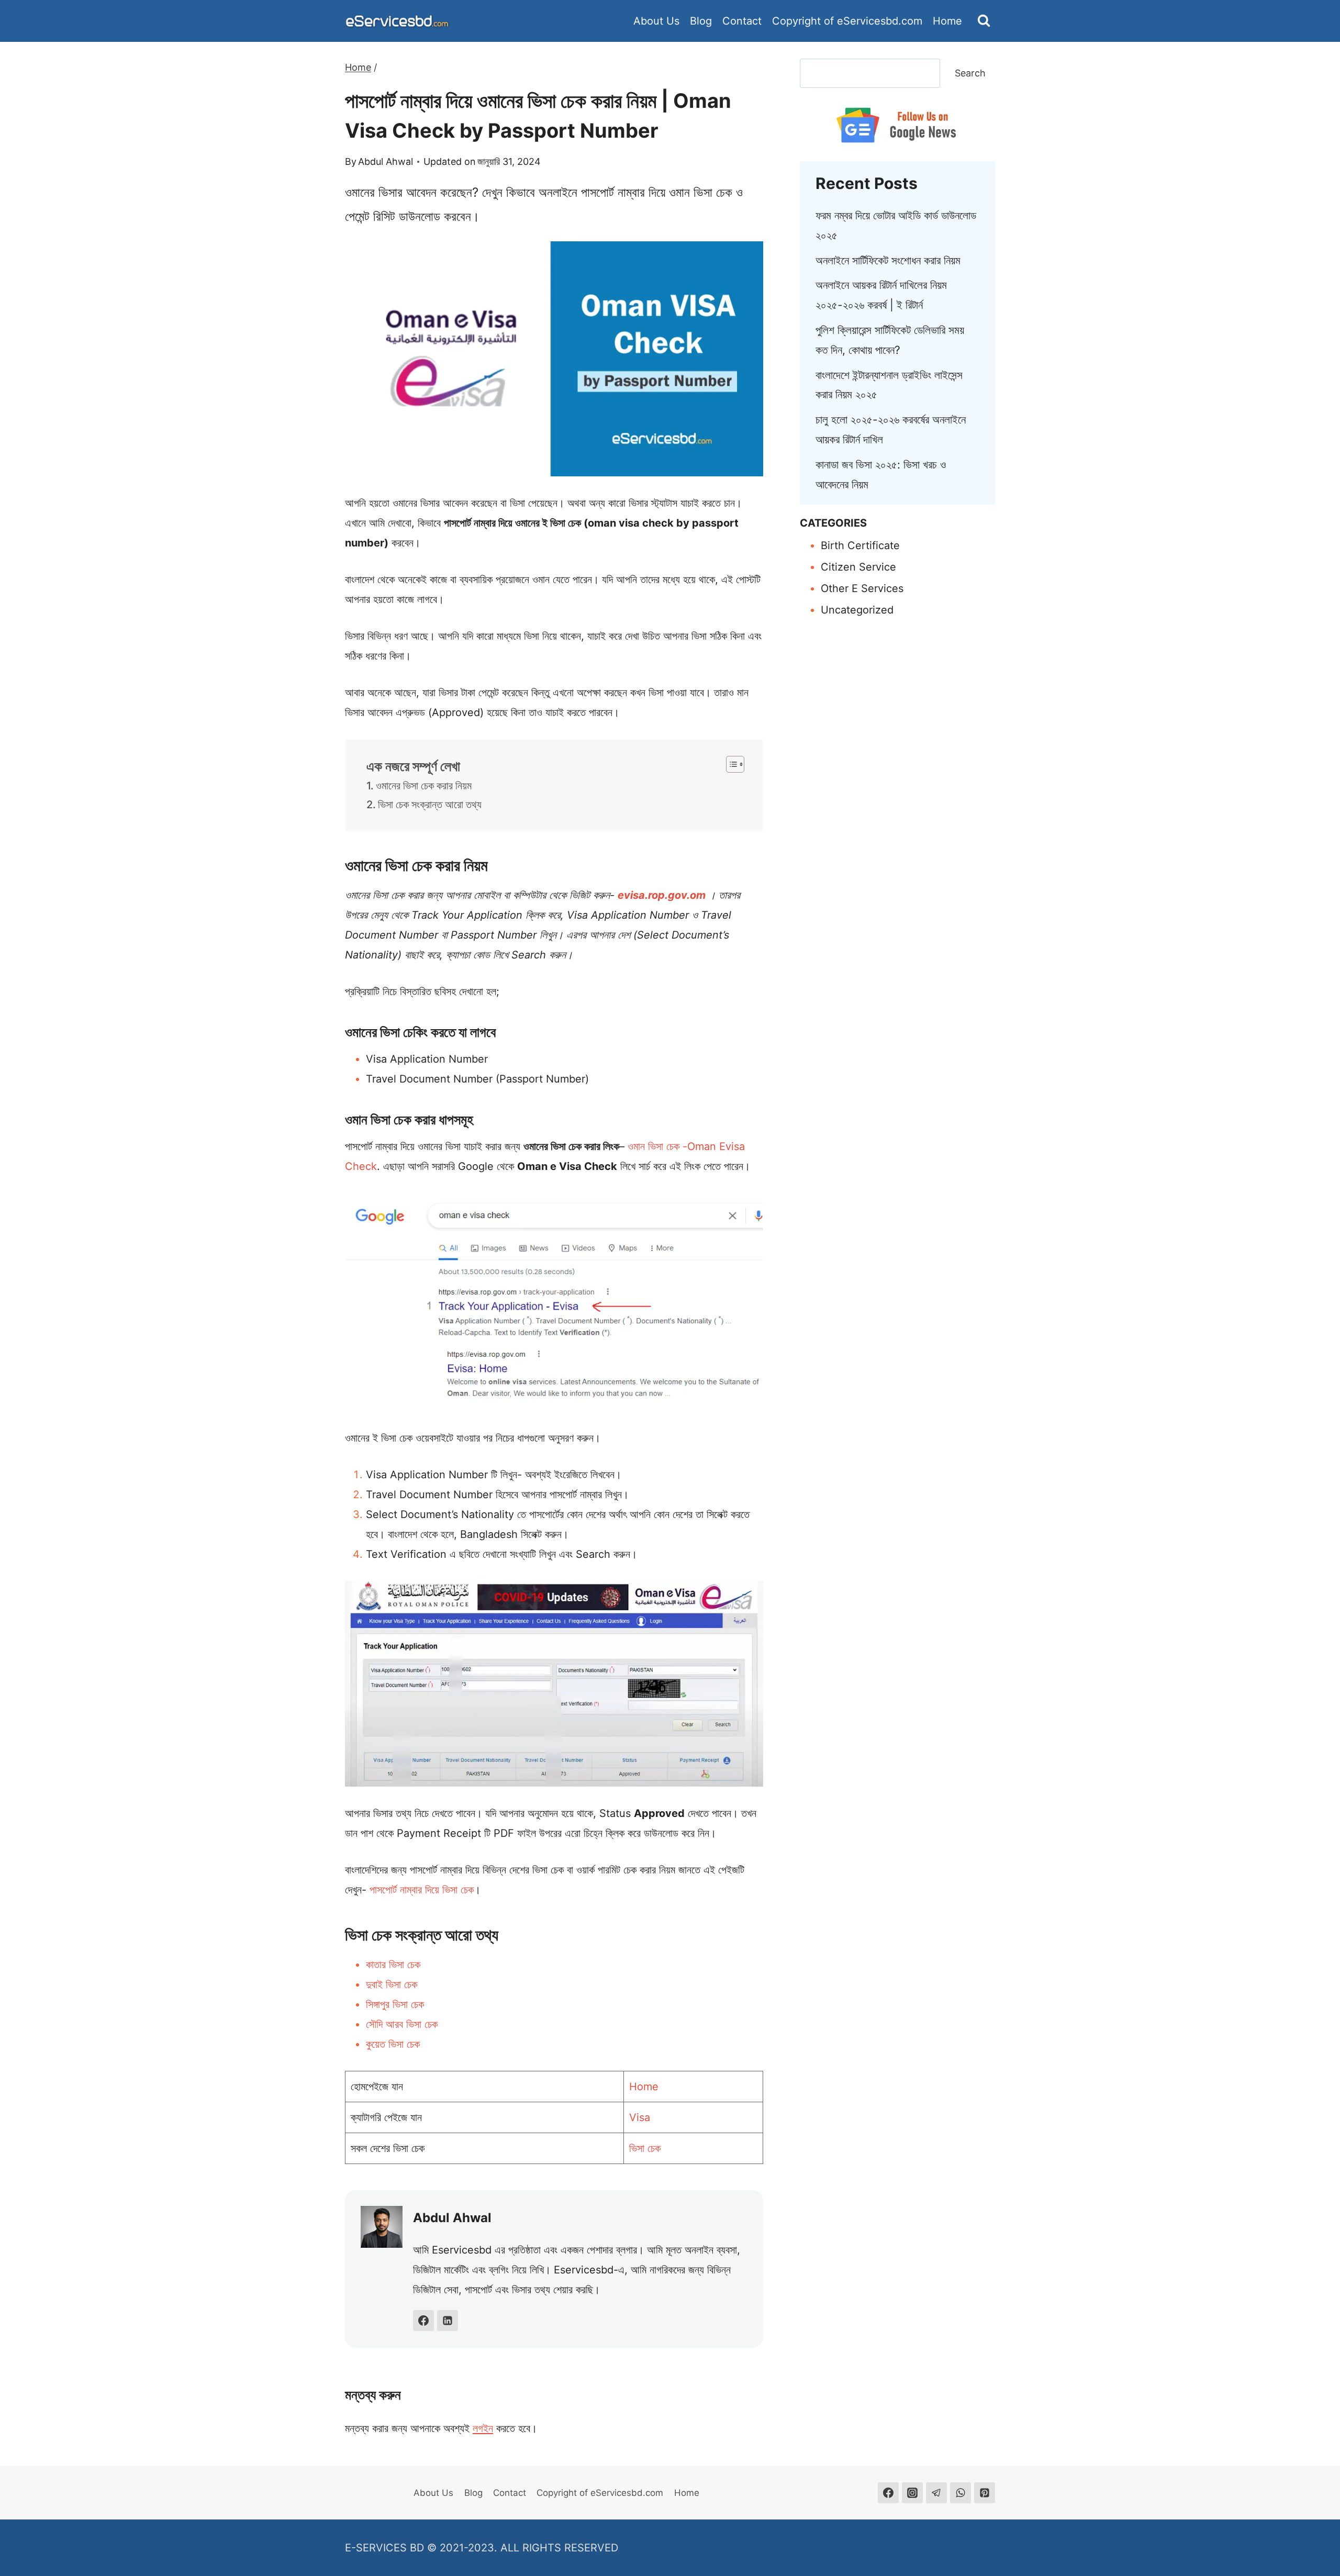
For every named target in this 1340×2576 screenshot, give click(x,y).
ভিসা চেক (645, 2148)
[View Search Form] (984, 21)
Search (970, 73)
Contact (742, 21)
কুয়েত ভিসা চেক (393, 2044)
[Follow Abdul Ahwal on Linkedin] (448, 2321)
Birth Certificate (860, 545)
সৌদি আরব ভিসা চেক (402, 2024)
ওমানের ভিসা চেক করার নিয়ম (424, 786)
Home (947, 21)
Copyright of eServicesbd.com (847, 21)
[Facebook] (888, 2493)
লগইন (483, 2428)
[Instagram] (912, 2493)
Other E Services (862, 588)
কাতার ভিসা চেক (393, 1965)
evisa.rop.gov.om (662, 895)
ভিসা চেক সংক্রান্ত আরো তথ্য (430, 805)
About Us (656, 21)
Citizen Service (858, 567)
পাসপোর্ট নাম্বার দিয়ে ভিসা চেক (422, 1890)
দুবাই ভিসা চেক (392, 1984)
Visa (640, 2117)
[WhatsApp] (961, 2493)
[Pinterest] (985, 2493)
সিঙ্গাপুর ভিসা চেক (395, 2004)
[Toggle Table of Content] (730, 764)
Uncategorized (857, 610)
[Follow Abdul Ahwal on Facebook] (423, 2321)
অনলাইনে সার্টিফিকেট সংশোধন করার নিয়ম (888, 260)
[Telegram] (936, 2493)
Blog (701, 21)
